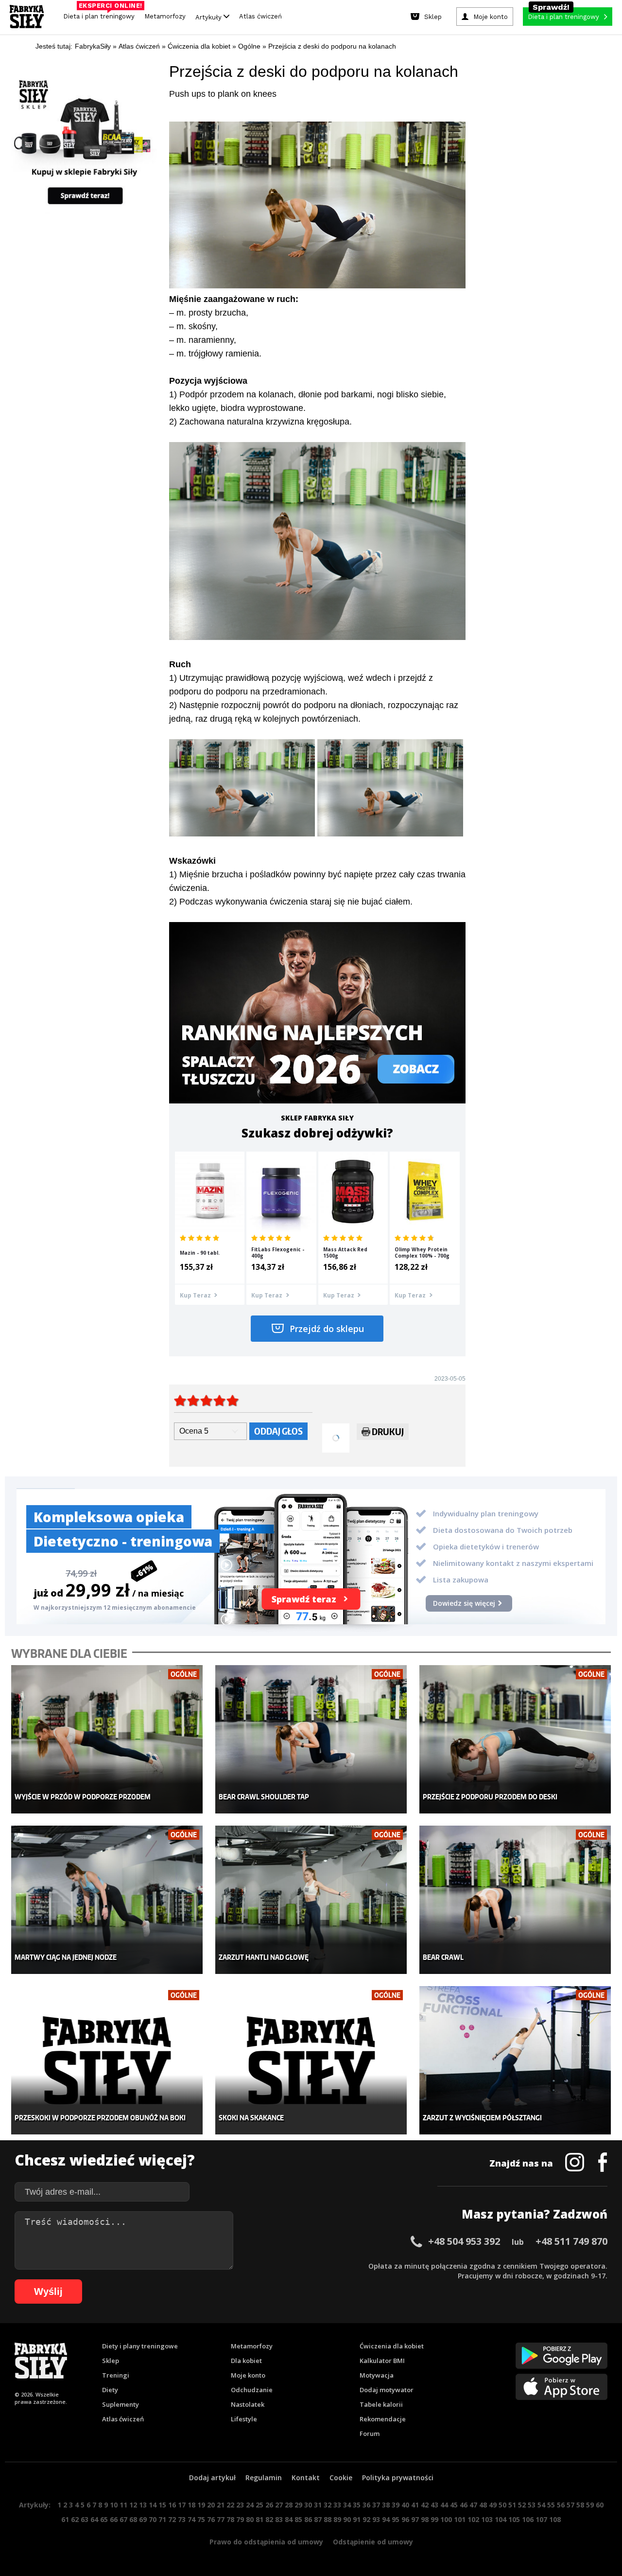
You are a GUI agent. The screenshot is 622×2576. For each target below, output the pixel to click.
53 (532, 2505)
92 (366, 2519)
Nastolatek (248, 2404)
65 (104, 2519)
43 (434, 2505)
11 (123, 2505)
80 (250, 2519)
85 (298, 2519)
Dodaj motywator (387, 2390)
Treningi (116, 2375)
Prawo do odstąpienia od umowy (266, 2542)
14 (153, 2505)
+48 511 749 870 (571, 2241)
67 (123, 2519)
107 (541, 2519)
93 (376, 2519)
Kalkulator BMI (382, 2361)
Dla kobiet (246, 2361)
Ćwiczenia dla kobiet (392, 2346)
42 (425, 2505)
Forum (370, 2434)
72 (172, 2519)
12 (133, 2505)
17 (182, 2505)
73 (182, 2519)
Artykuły (209, 17)
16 (172, 2505)
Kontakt (306, 2478)
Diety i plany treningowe (140, 2346)
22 (230, 2505)
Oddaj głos (278, 1431)
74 (191, 2519)
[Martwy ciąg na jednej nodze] (107, 1900)
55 (551, 2505)
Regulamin (264, 2478)
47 (473, 2505)
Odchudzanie (252, 2390)
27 (279, 2505)
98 (425, 2519)
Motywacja (377, 2375)
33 (337, 2505)
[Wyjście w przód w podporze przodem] (107, 1739)
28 (289, 2505)
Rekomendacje (383, 2419)
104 (501, 2519)
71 (162, 2519)
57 (570, 2505)
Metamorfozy (165, 16)
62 (75, 2519)
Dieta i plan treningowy (101, 14)
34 (347, 2505)
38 (386, 2505)
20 (211, 2505)
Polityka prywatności (398, 2478)
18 (191, 2505)
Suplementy (121, 2404)
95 (396, 2519)
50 (502, 2505)
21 (221, 2505)
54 (541, 2505)
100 (446, 2519)
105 (514, 2519)
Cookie (341, 2478)
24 (250, 2505)
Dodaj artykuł (212, 2478)
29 (298, 2505)
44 (444, 2505)
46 (464, 2505)
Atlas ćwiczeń (260, 16)
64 (94, 2519)
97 (415, 2519)
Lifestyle (244, 2419)
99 (434, 2519)
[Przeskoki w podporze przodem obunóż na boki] (107, 2060)
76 (211, 2519)
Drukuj (388, 1431)
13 (143, 2505)
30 (308, 2505)
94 (386, 2519)
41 (415, 2505)
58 (580, 2505)
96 (405, 2519)
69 (143, 2519)
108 (555, 2519)
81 (259, 2519)
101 (460, 2519)
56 (561, 2505)
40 (405, 2505)
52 (522, 2505)
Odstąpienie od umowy (373, 2542)
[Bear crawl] (515, 1900)
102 (473, 2519)
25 (259, 2505)
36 (366, 2505)
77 (221, 2519)
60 (600, 2505)
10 (114, 2505)
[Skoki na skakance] (311, 2060)
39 (396, 2505)
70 (153, 2519)
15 (162, 2505)
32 (328, 2505)
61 (65, 2519)
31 (318, 2505)
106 (528, 2519)
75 (201, 2519)
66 (114, 2519)
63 (85, 2519)
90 (347, 2519)
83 (279, 2519)
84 (289, 2519)
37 (376, 2505)
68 (133, 2519)
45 (454, 2505)
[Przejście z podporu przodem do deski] (515, 1739)
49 (493, 2505)
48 (483, 2505)
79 (240, 2519)
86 (308, 2519)
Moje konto (248, 2375)
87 (318, 2519)
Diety (110, 2390)
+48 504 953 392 (464, 2241)
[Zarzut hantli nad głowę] (311, 1900)
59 (590, 2505)
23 (240, 2505)
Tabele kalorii (381, 2404)
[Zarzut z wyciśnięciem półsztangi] (515, 2060)
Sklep (111, 2361)
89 (337, 2519)
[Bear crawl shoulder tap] (311, 1739)
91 (357, 2519)
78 (230, 2519)
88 (328, 2519)
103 (487, 2519)
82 (269, 2519)
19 (201, 2505)
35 (357, 2505)
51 (512, 2505)
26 (269, 2505)
